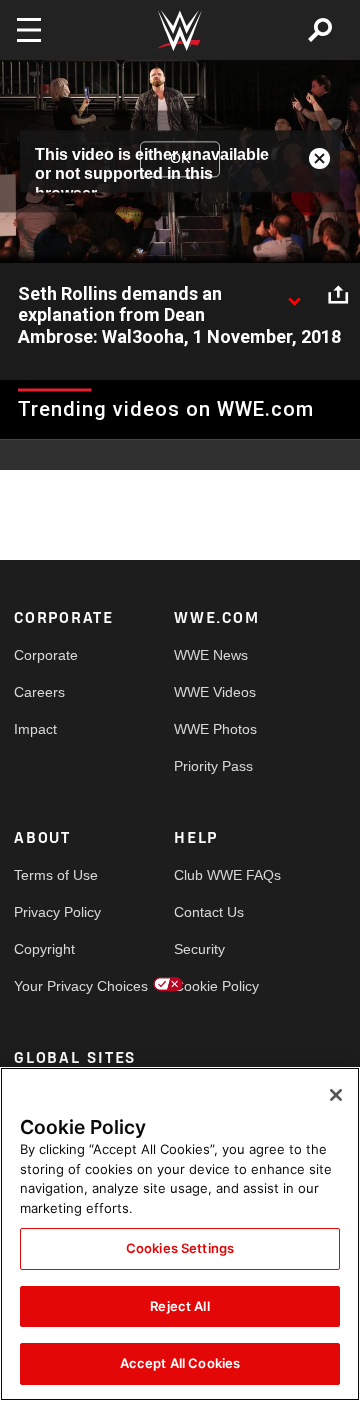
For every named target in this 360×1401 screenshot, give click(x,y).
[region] (180, 1234)
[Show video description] (294, 295)
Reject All (179, 1306)
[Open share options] (338, 295)
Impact (35, 729)
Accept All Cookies (180, 1363)
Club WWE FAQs (214, 875)
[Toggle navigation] (29, 30)
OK (180, 158)
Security (199, 949)
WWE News (211, 655)
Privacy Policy (54, 912)
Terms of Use (54, 875)
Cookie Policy (214, 986)
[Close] (336, 1095)
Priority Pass (213, 766)
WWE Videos (214, 692)
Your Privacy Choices (54, 986)
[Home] (180, 30)
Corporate (46, 655)
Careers (39, 692)
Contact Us (209, 912)
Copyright (44, 949)
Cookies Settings (180, 1248)
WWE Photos (214, 729)
